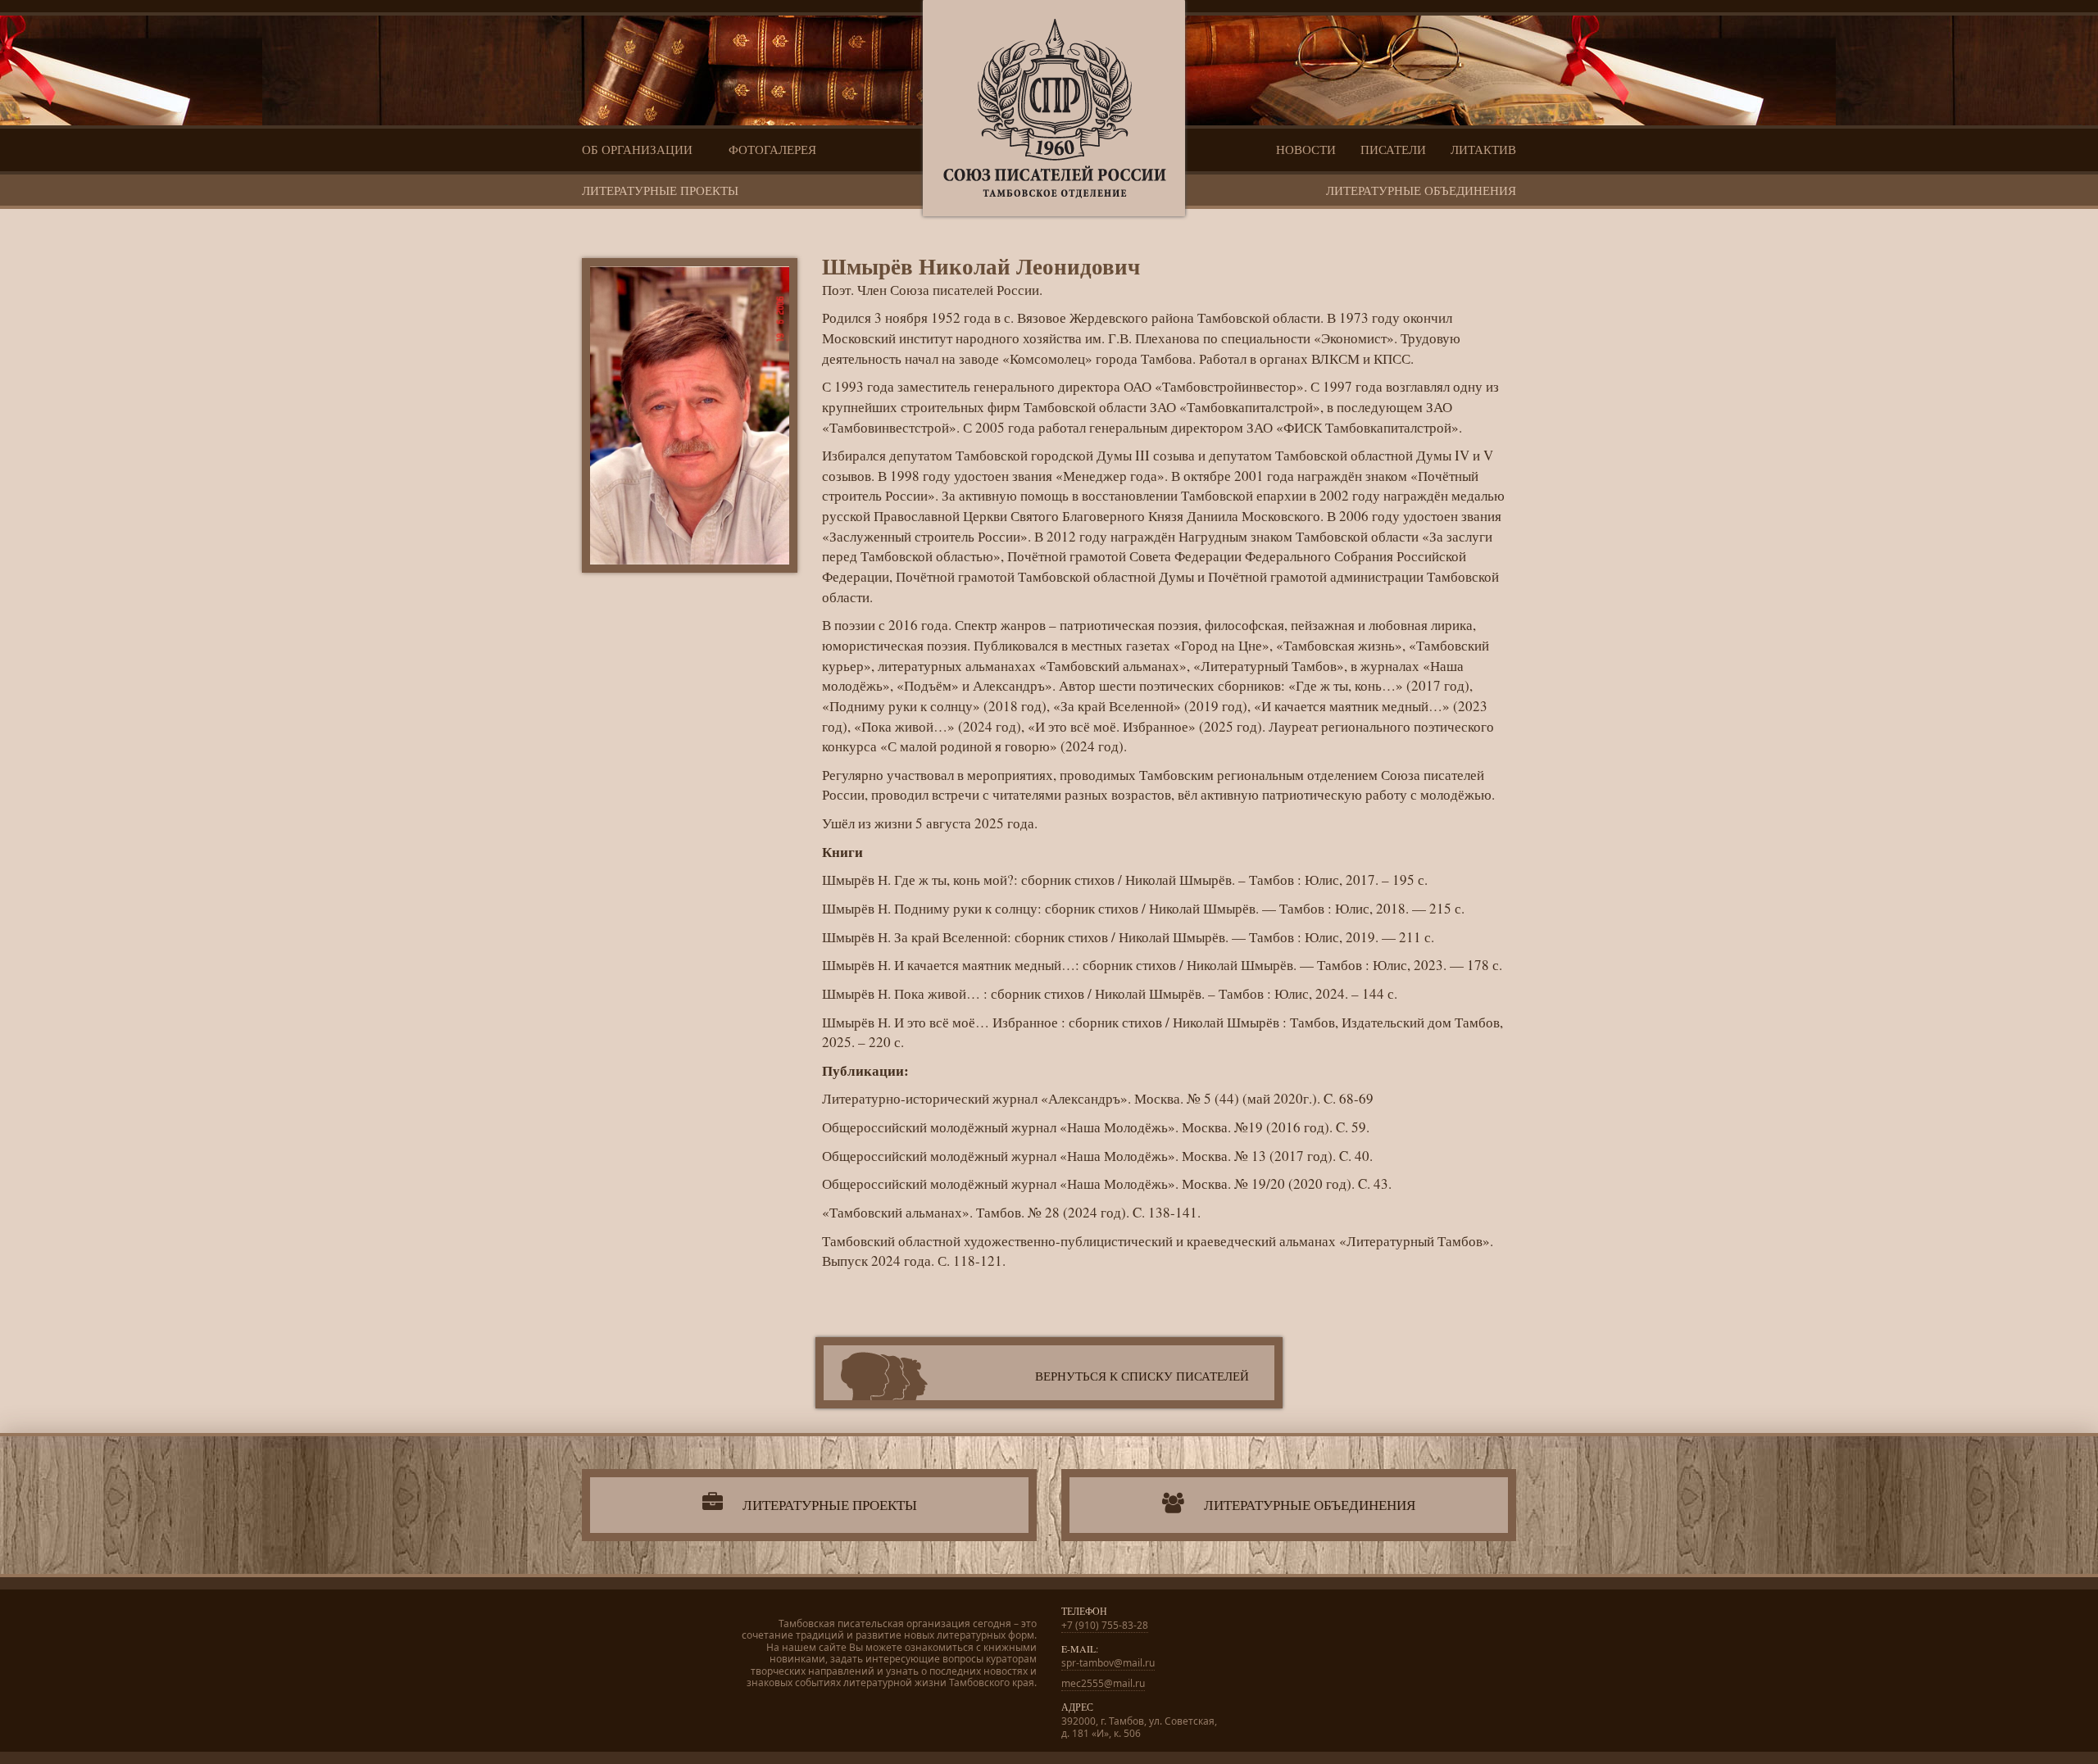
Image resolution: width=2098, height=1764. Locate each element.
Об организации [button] (639, 149)
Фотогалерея (772, 149)
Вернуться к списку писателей (1142, 1376)
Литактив (1483, 149)
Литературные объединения (1421, 190)
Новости (1306, 149)
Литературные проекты (660, 190)
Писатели (1393, 149)
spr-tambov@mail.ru (1108, 1663)
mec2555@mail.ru (1103, 1683)
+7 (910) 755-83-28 (1105, 1625)
